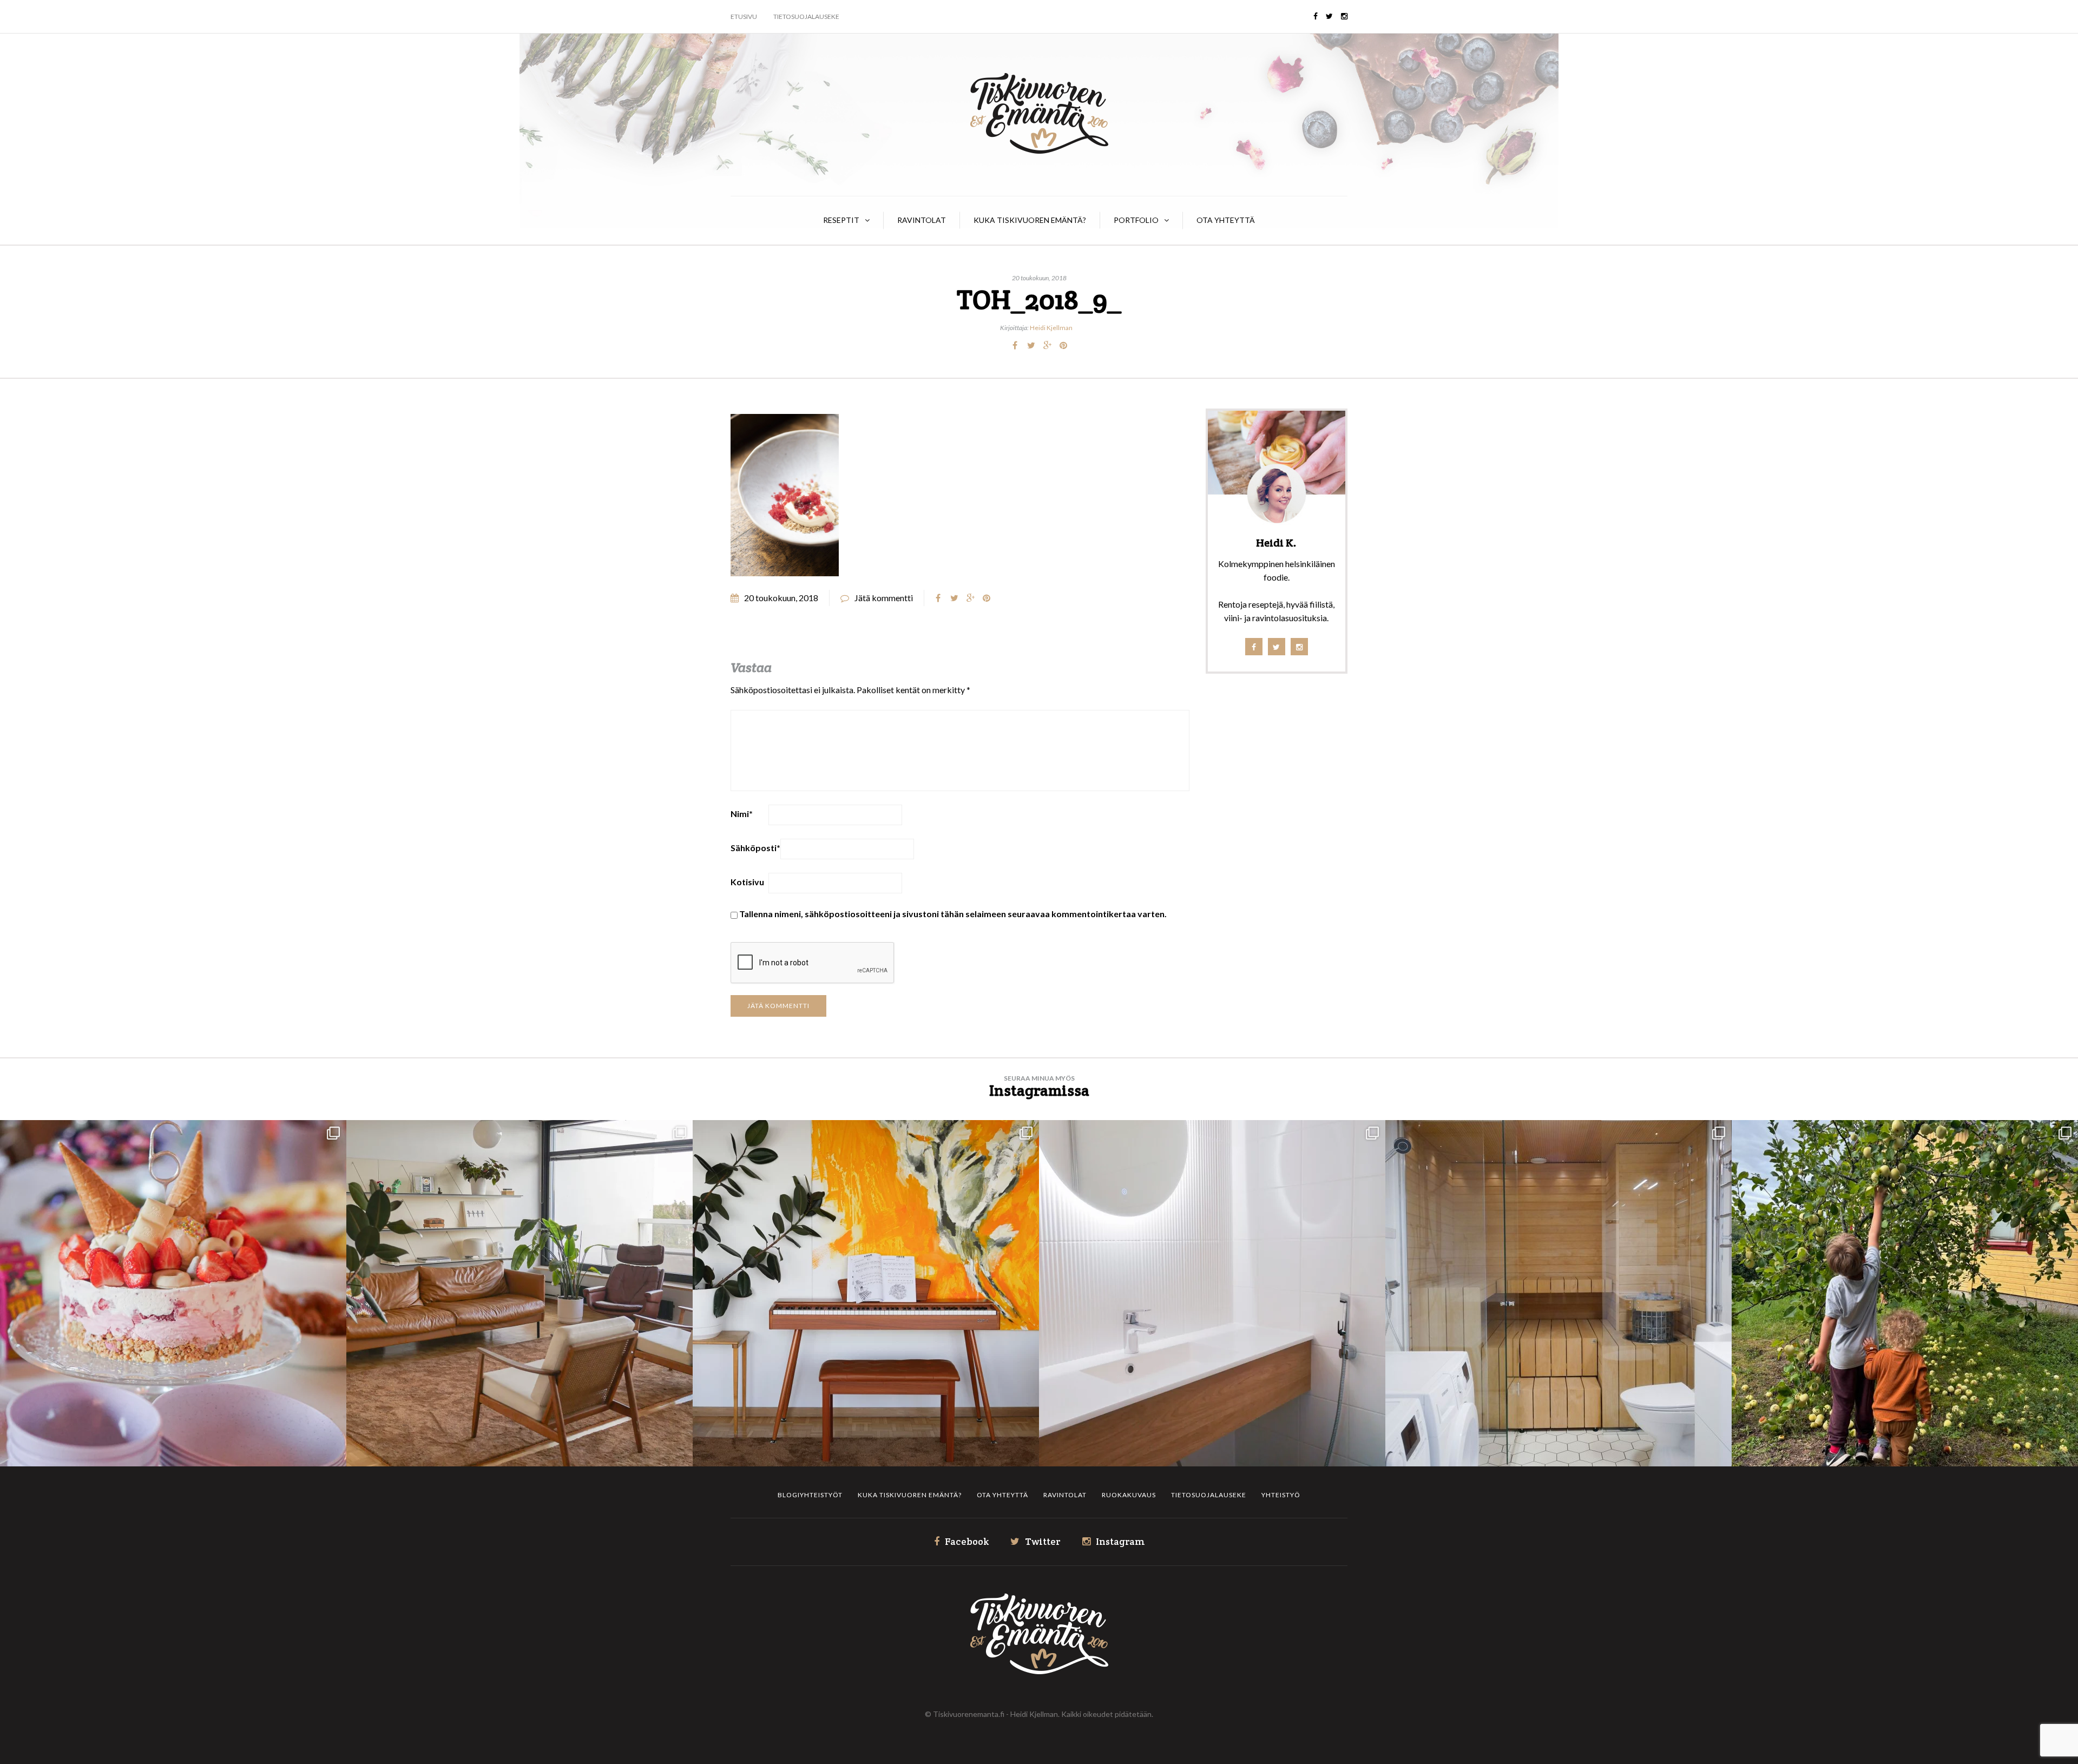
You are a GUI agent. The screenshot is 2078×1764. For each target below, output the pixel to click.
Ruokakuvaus (1129, 1495)
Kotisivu (747, 882)
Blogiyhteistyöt (810, 1495)
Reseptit (841, 220)
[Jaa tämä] (1015, 345)
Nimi (742, 814)
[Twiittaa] (1031, 345)
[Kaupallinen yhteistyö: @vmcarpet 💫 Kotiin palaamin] (519, 1293)
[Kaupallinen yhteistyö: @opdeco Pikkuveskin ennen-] (1212, 1293)
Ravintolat (922, 220)
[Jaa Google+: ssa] (1047, 345)
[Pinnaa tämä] (1063, 345)
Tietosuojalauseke (806, 17)
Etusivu (744, 17)
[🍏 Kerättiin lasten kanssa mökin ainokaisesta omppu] (1905, 1293)
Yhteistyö (1281, 1495)
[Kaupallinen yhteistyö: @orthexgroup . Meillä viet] (173, 1293)
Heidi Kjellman (1051, 328)
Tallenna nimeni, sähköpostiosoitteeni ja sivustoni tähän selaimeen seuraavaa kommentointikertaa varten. (953, 914)
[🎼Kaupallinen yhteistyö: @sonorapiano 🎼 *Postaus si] (866, 1293)
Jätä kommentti (884, 598)
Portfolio (1136, 220)
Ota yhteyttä (1226, 220)
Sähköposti (755, 848)
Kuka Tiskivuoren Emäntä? (1030, 220)
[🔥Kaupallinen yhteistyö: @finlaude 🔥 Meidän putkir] (1558, 1293)
